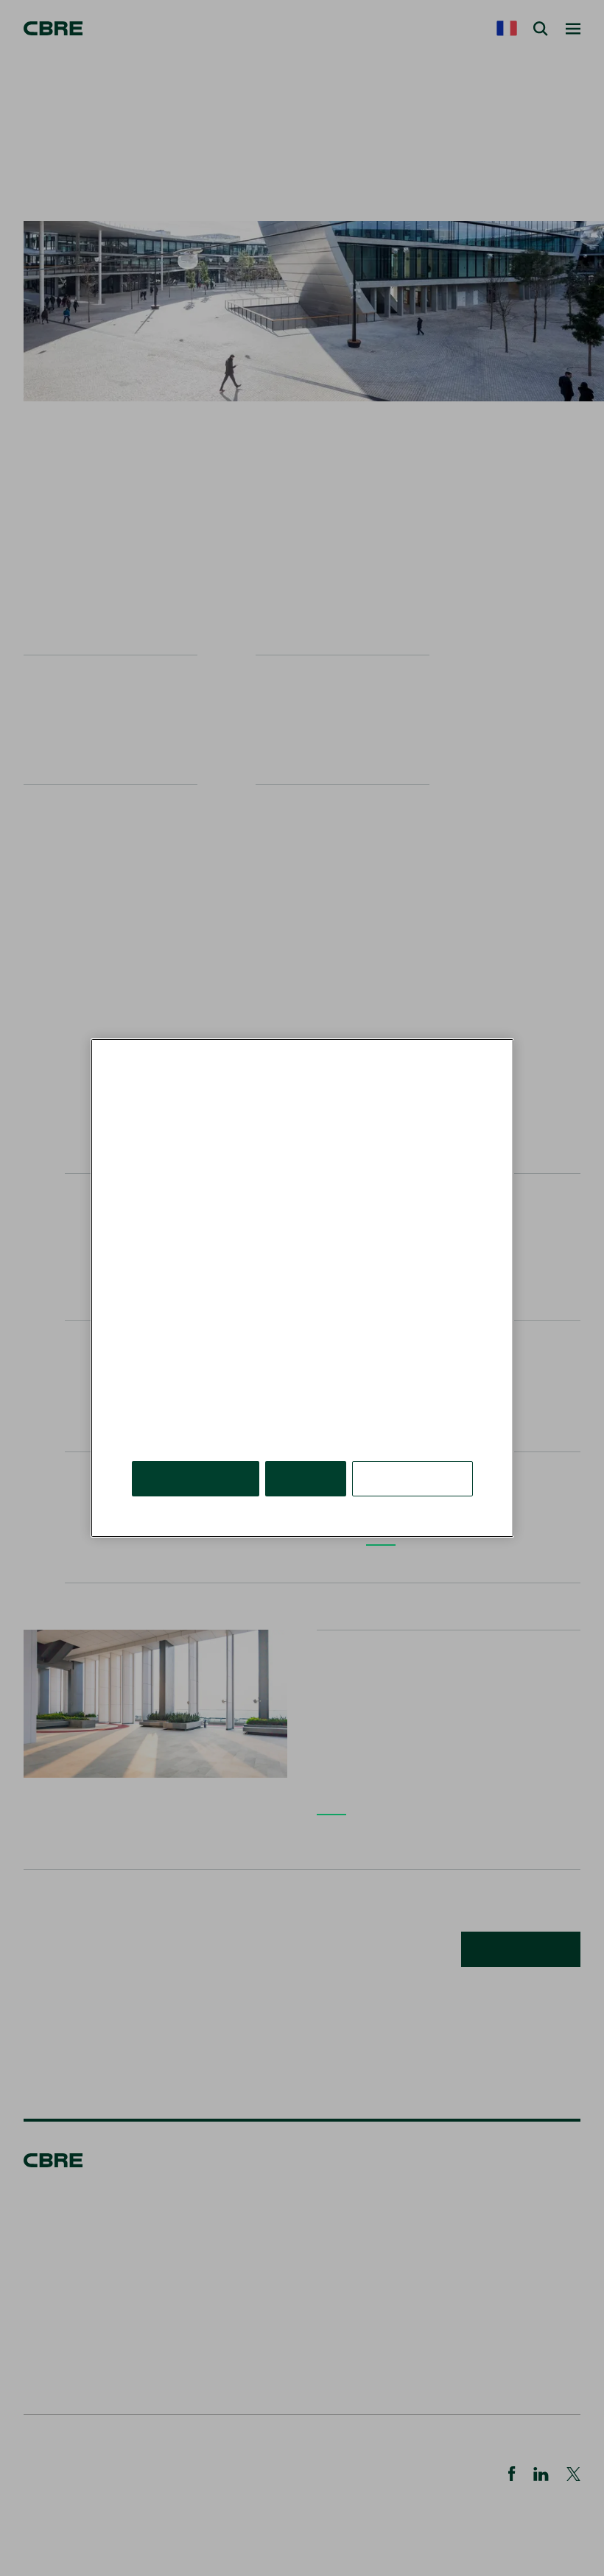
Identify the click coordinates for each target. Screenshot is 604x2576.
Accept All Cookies (196, 1478)
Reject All (306, 1478)
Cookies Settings (412, 1478)
